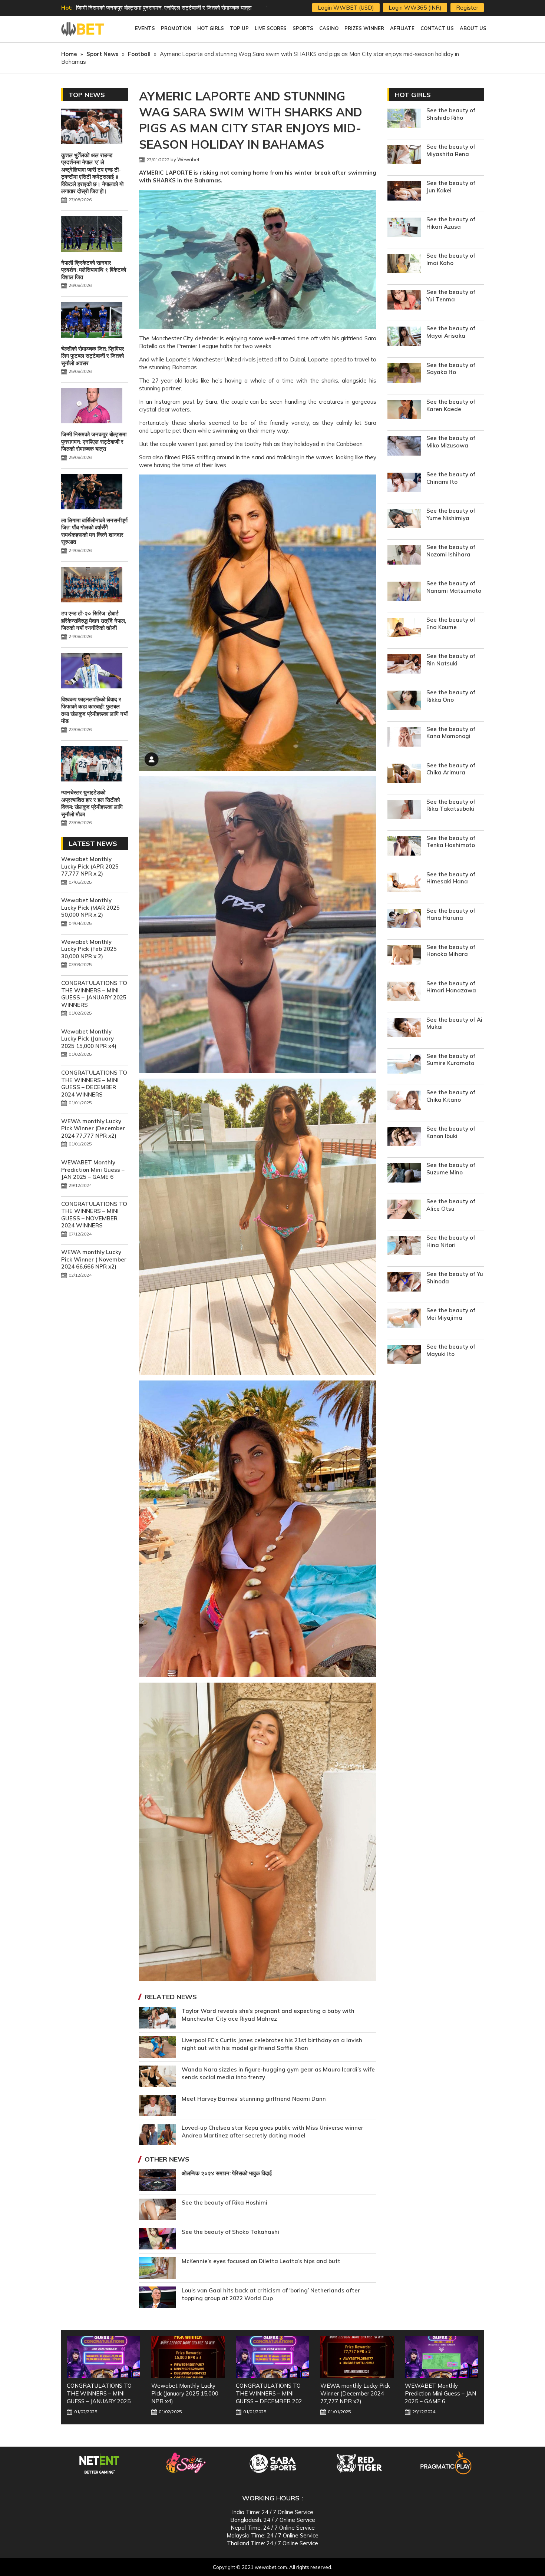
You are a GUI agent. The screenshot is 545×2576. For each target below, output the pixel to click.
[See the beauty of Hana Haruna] (404, 920)
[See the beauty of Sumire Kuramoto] (404, 1065)
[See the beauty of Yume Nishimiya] (404, 520)
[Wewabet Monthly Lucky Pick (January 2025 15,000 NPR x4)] (103, 2357)
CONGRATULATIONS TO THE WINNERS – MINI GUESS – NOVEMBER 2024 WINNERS (94, 1215)
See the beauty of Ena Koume (451, 623)
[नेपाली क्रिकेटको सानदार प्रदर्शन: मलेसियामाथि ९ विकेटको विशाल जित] (92, 235)
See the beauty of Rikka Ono (451, 696)
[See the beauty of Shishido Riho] (404, 119)
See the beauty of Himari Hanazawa (451, 987)
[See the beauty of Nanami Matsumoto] (404, 592)
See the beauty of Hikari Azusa (451, 223)
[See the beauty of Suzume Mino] (404, 1174)
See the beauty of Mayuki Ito (451, 1350)
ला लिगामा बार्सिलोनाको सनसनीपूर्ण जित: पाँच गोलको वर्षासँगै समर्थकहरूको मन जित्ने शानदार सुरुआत (94, 531)
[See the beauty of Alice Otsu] (404, 1210)
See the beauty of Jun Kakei (451, 187)
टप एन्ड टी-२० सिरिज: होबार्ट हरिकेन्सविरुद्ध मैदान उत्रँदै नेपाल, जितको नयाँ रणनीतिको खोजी (94, 621)
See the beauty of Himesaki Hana (451, 878)
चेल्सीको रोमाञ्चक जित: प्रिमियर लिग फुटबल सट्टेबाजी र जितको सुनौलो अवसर (93, 356)
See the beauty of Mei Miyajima (451, 1314)
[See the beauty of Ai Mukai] (404, 1029)
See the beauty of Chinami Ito (451, 478)
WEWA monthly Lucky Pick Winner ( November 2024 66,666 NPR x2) (94, 1259)
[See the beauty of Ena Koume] (404, 629)
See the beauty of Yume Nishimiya (451, 514)
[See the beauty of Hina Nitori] (404, 1246)
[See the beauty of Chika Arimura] (404, 774)
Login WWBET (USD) (346, 8)
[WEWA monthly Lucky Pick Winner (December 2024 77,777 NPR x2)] (272, 2357)
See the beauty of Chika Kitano (451, 1096)
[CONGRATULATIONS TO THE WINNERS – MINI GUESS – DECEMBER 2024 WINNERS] (188, 2357)
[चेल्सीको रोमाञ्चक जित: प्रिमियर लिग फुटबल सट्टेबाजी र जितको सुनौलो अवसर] (92, 321)
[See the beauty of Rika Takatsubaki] (404, 811)
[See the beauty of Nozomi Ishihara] (404, 556)
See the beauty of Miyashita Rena (451, 150)
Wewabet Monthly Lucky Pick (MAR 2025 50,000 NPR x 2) (90, 907)
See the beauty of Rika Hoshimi (224, 2203)
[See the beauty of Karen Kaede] (404, 411)
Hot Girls (413, 95)
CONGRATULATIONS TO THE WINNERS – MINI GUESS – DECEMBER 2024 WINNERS (94, 1084)
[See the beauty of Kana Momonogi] (404, 738)
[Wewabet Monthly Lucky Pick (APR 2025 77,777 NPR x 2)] (442, 2357)
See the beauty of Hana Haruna (451, 914)
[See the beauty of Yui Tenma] (404, 301)
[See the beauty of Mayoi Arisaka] (404, 337)
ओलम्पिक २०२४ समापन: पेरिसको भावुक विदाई (227, 2173)
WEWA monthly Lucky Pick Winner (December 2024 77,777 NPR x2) (93, 1128)
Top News (87, 95)
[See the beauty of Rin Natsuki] (404, 665)
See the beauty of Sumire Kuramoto (451, 1060)
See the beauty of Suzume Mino (451, 1169)
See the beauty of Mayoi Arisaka (451, 332)
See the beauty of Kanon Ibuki (451, 1132)
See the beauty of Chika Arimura (451, 769)
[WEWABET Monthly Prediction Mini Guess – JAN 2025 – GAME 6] (357, 2357)
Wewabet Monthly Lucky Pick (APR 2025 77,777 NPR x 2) (90, 866)
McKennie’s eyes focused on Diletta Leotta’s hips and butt (261, 2261)
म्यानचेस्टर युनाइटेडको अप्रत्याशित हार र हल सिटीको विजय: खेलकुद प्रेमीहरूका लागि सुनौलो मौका (92, 803)
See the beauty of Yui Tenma (451, 296)
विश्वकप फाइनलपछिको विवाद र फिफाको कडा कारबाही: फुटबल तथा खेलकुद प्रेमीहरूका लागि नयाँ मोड (94, 710)
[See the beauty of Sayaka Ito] (404, 374)
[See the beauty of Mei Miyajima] (404, 1319)
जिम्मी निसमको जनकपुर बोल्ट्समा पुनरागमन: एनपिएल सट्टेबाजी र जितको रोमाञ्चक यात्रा (94, 442)
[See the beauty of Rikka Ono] (404, 701)
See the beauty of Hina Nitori (451, 1241)
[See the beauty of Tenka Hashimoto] (404, 847)
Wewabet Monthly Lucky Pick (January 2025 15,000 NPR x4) (89, 1039)
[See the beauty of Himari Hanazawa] (404, 992)
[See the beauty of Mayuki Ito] (404, 1355)
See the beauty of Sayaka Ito (451, 369)
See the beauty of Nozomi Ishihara (451, 551)
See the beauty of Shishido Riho (451, 114)
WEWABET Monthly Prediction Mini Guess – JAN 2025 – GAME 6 (93, 1170)
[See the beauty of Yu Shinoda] (404, 1283)
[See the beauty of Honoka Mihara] (404, 956)
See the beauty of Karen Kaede (451, 405)
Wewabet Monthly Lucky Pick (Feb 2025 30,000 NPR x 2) (89, 949)
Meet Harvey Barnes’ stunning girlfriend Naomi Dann (254, 2099)
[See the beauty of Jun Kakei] (404, 192)
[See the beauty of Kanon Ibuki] (404, 1137)
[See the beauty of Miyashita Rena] (404, 156)
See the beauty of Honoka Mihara (451, 951)
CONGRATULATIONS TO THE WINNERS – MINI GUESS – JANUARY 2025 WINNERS (94, 994)
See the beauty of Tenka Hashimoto (451, 842)
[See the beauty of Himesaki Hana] (404, 883)
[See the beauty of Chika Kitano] (404, 1101)
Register (467, 8)
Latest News (93, 844)
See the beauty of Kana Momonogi (451, 733)
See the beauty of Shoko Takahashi (230, 2232)
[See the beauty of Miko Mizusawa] (404, 447)
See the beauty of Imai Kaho (451, 259)
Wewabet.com (83, 29)
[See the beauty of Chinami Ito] (404, 483)
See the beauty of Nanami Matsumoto (454, 587)
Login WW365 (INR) (415, 8)
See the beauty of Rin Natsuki (451, 660)
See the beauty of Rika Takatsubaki (451, 805)
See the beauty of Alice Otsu (451, 1205)
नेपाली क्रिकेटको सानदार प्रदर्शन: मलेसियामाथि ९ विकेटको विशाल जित (94, 270)
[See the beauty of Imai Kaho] (404, 264)
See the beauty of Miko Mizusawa (451, 442)
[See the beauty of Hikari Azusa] (404, 228)
